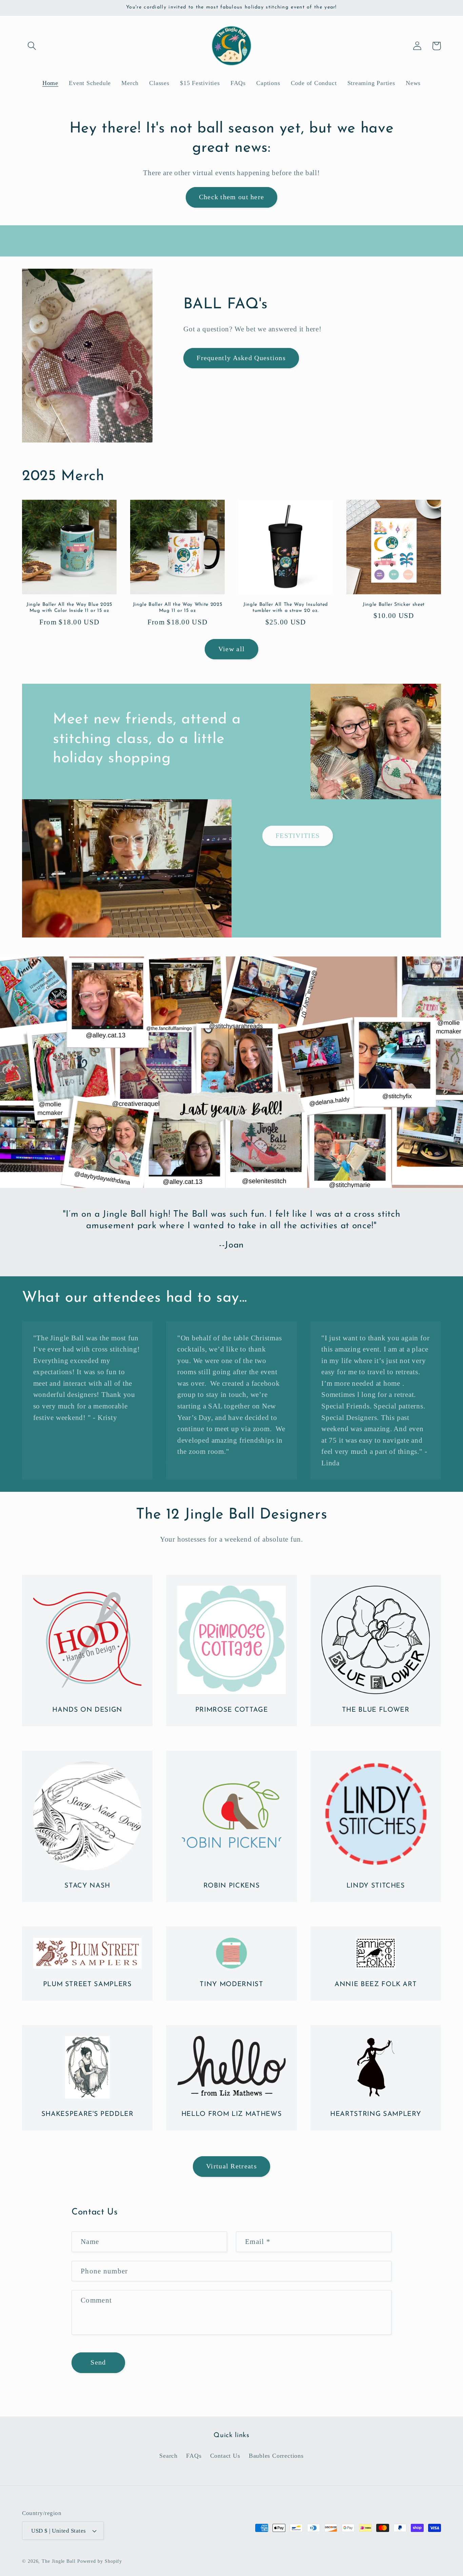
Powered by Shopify (100, 2561)
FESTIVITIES (298, 836)
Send (98, 2362)
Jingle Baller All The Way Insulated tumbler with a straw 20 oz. (286, 608)
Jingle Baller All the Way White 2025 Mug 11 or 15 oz (178, 608)
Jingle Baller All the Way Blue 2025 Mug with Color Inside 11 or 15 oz (69, 608)
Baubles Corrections (276, 2456)
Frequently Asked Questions (241, 358)
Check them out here (232, 197)
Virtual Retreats (231, 2166)
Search (168, 2456)
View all (231, 649)
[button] (32, 46)
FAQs (194, 2456)
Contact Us (225, 2456)
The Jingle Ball (59, 2561)
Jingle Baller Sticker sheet (394, 605)
